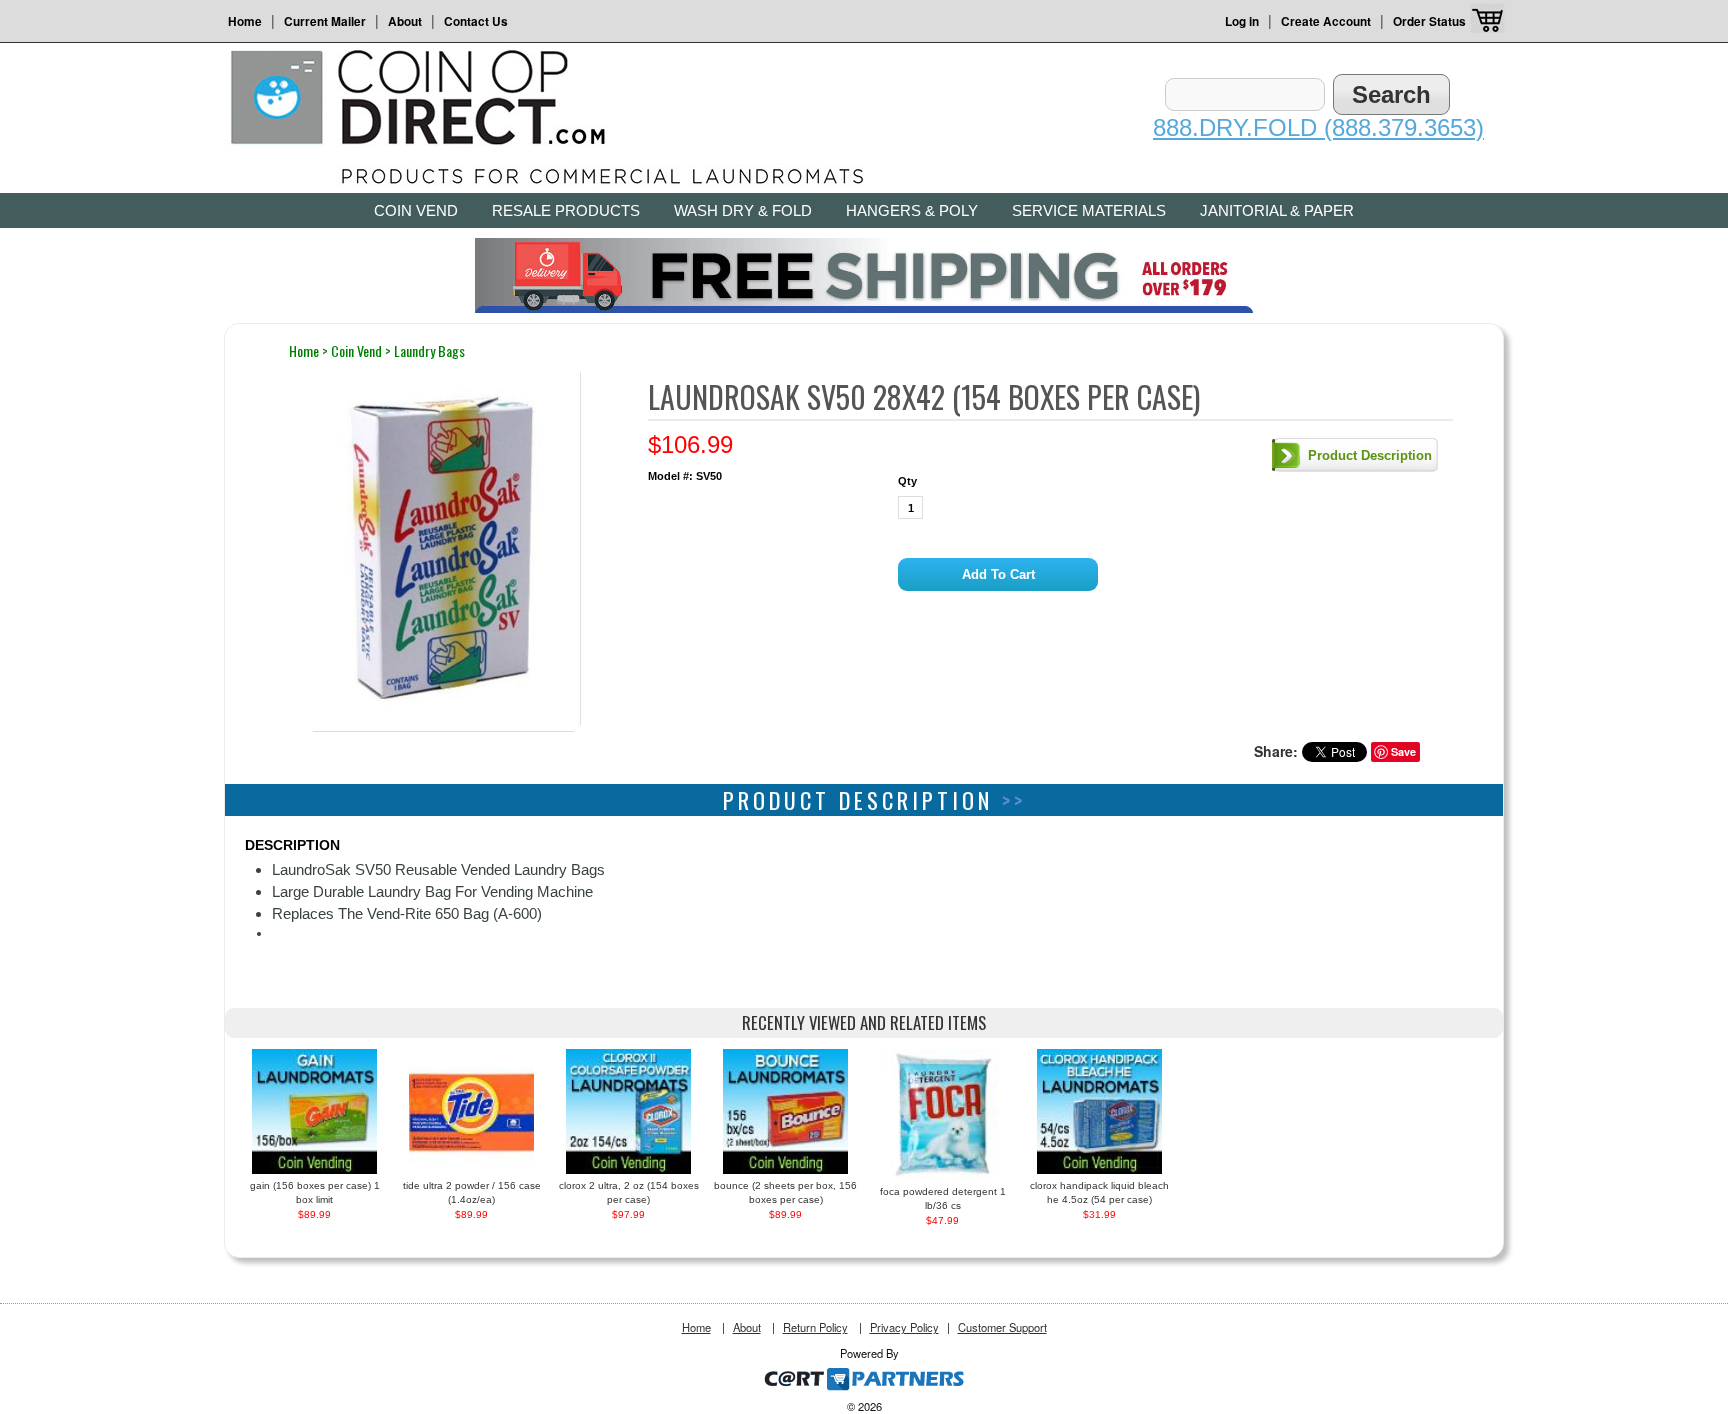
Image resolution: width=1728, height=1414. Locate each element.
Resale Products (566, 210)
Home (245, 21)
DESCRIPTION (292, 845)
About (405, 21)
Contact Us (476, 21)
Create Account (1326, 21)
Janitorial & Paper (1277, 210)
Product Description (1370, 455)
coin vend (356, 350)
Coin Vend (416, 210)
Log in (1242, 21)
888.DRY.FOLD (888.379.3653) (1318, 127)
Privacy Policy (904, 1327)
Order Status (1429, 21)
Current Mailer (325, 21)
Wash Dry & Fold (743, 210)
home (304, 350)
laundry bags (429, 350)
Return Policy (815, 1327)
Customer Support (1002, 1327)
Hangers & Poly (912, 210)
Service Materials (1089, 210)
